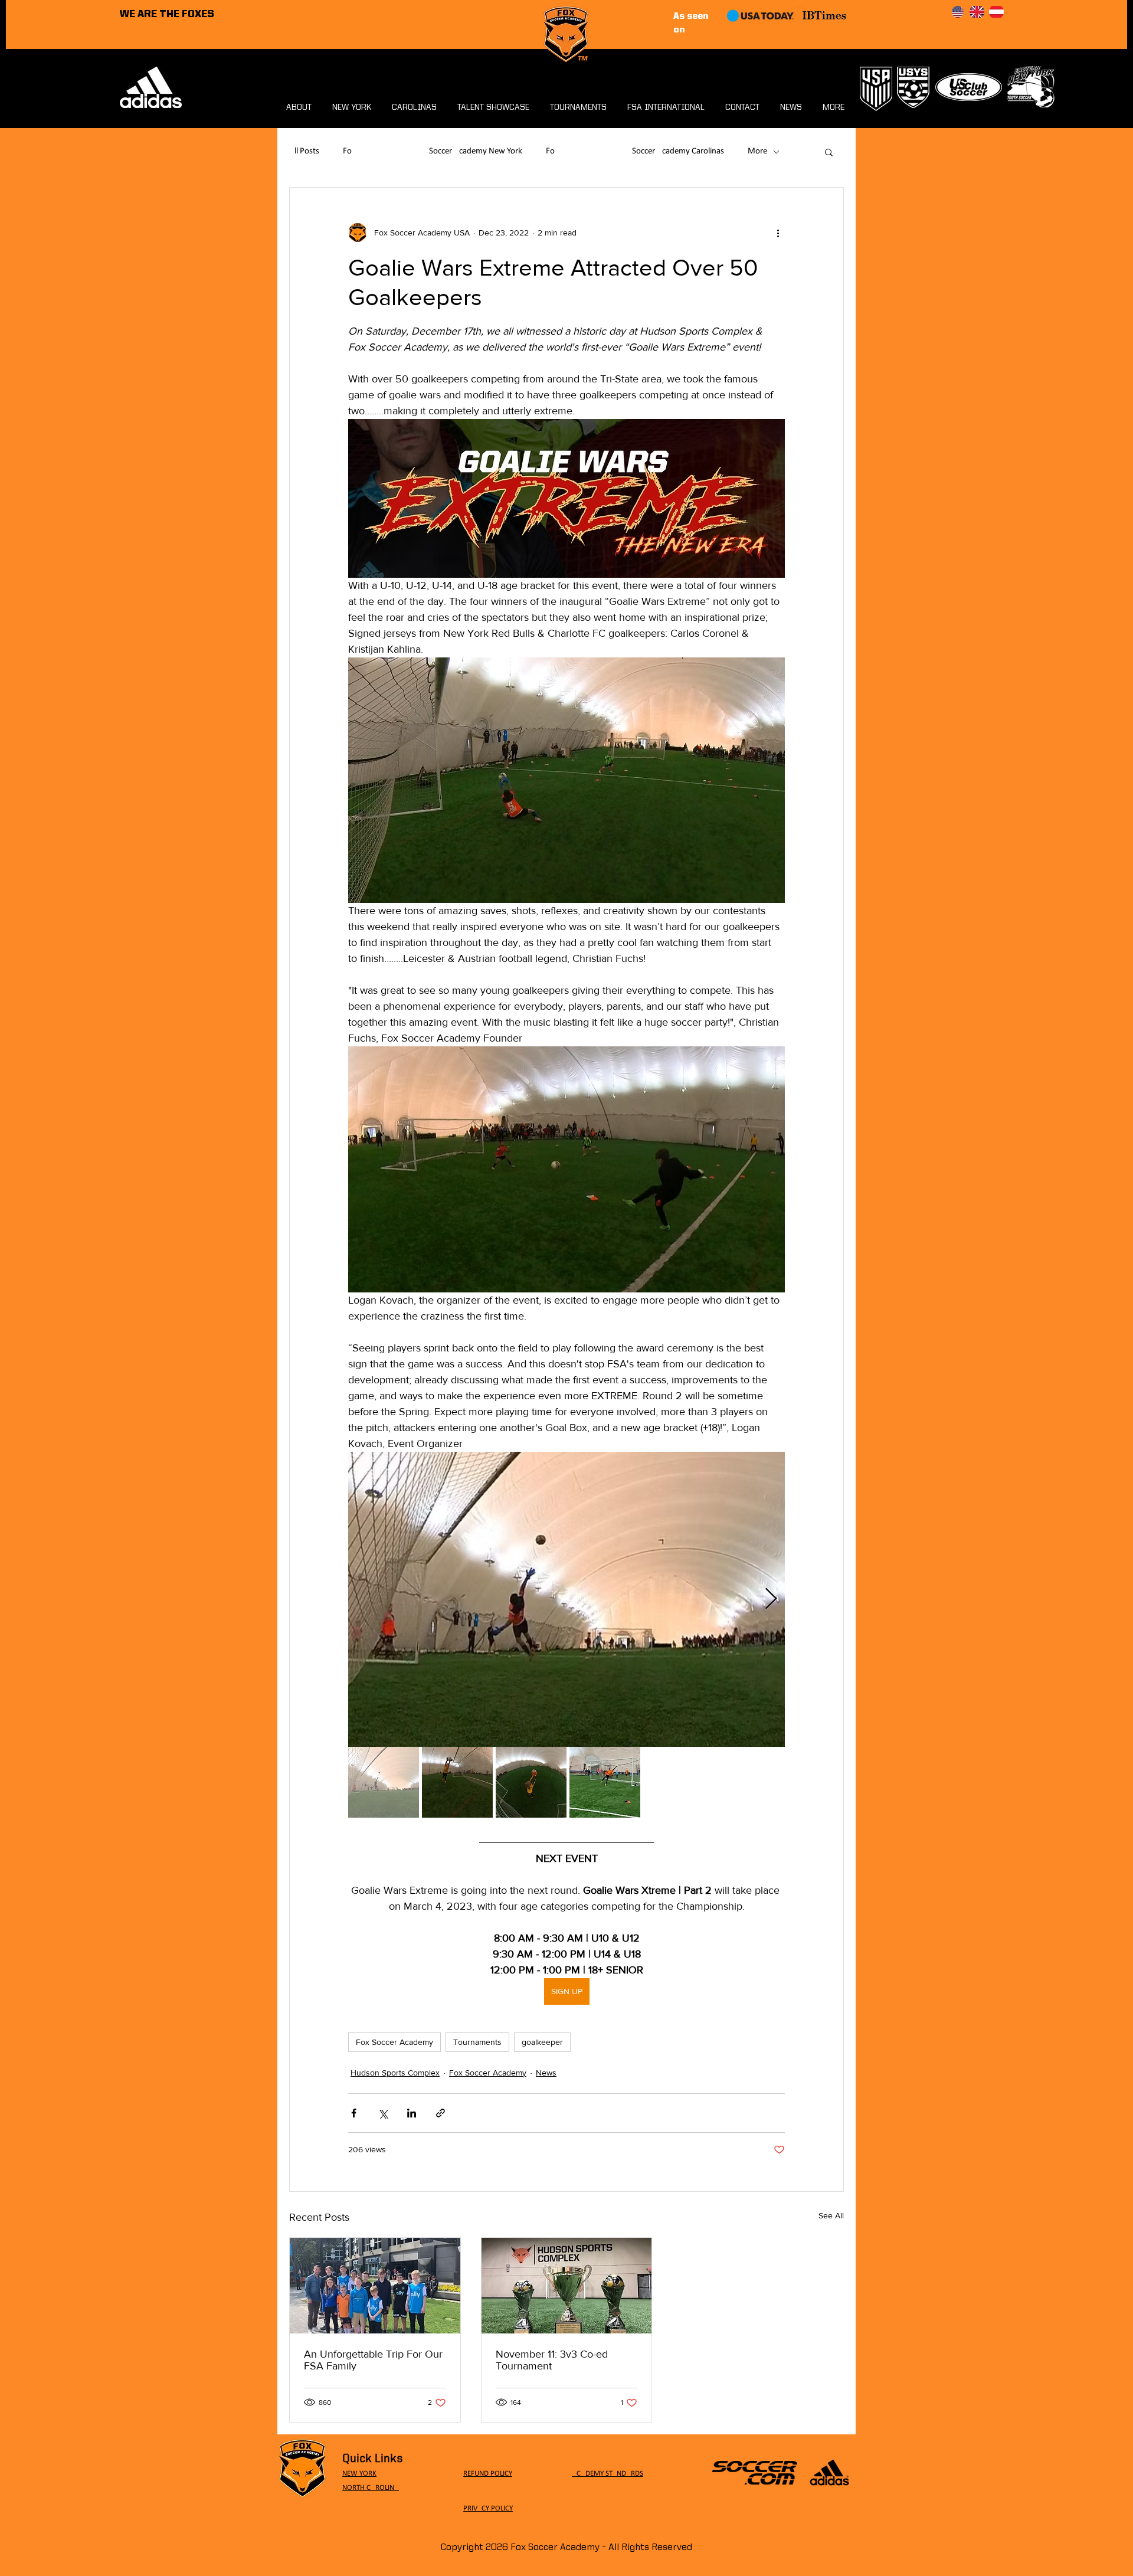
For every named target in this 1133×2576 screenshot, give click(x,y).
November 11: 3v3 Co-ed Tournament (552, 2360)
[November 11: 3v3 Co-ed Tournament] (567, 2286)
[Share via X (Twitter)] (383, 2113)
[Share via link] (441, 2113)
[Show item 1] (384, 1782)
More (757, 151)
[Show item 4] (605, 1782)
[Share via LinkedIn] (412, 2113)
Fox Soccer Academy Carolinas (635, 151)
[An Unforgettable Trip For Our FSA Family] (375, 2286)
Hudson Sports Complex (395, 2073)
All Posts (304, 151)
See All (831, 2215)
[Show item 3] (531, 1782)
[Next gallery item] (771, 1599)
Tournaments (477, 2042)
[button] (829, 152)
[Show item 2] (457, 1782)
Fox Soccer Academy (394, 2042)
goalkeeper (542, 2042)
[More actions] (778, 233)
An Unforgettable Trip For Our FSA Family (373, 2360)
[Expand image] (566, 1599)
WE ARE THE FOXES (167, 14)
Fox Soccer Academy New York (433, 151)
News (546, 2073)
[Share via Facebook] (354, 2113)
